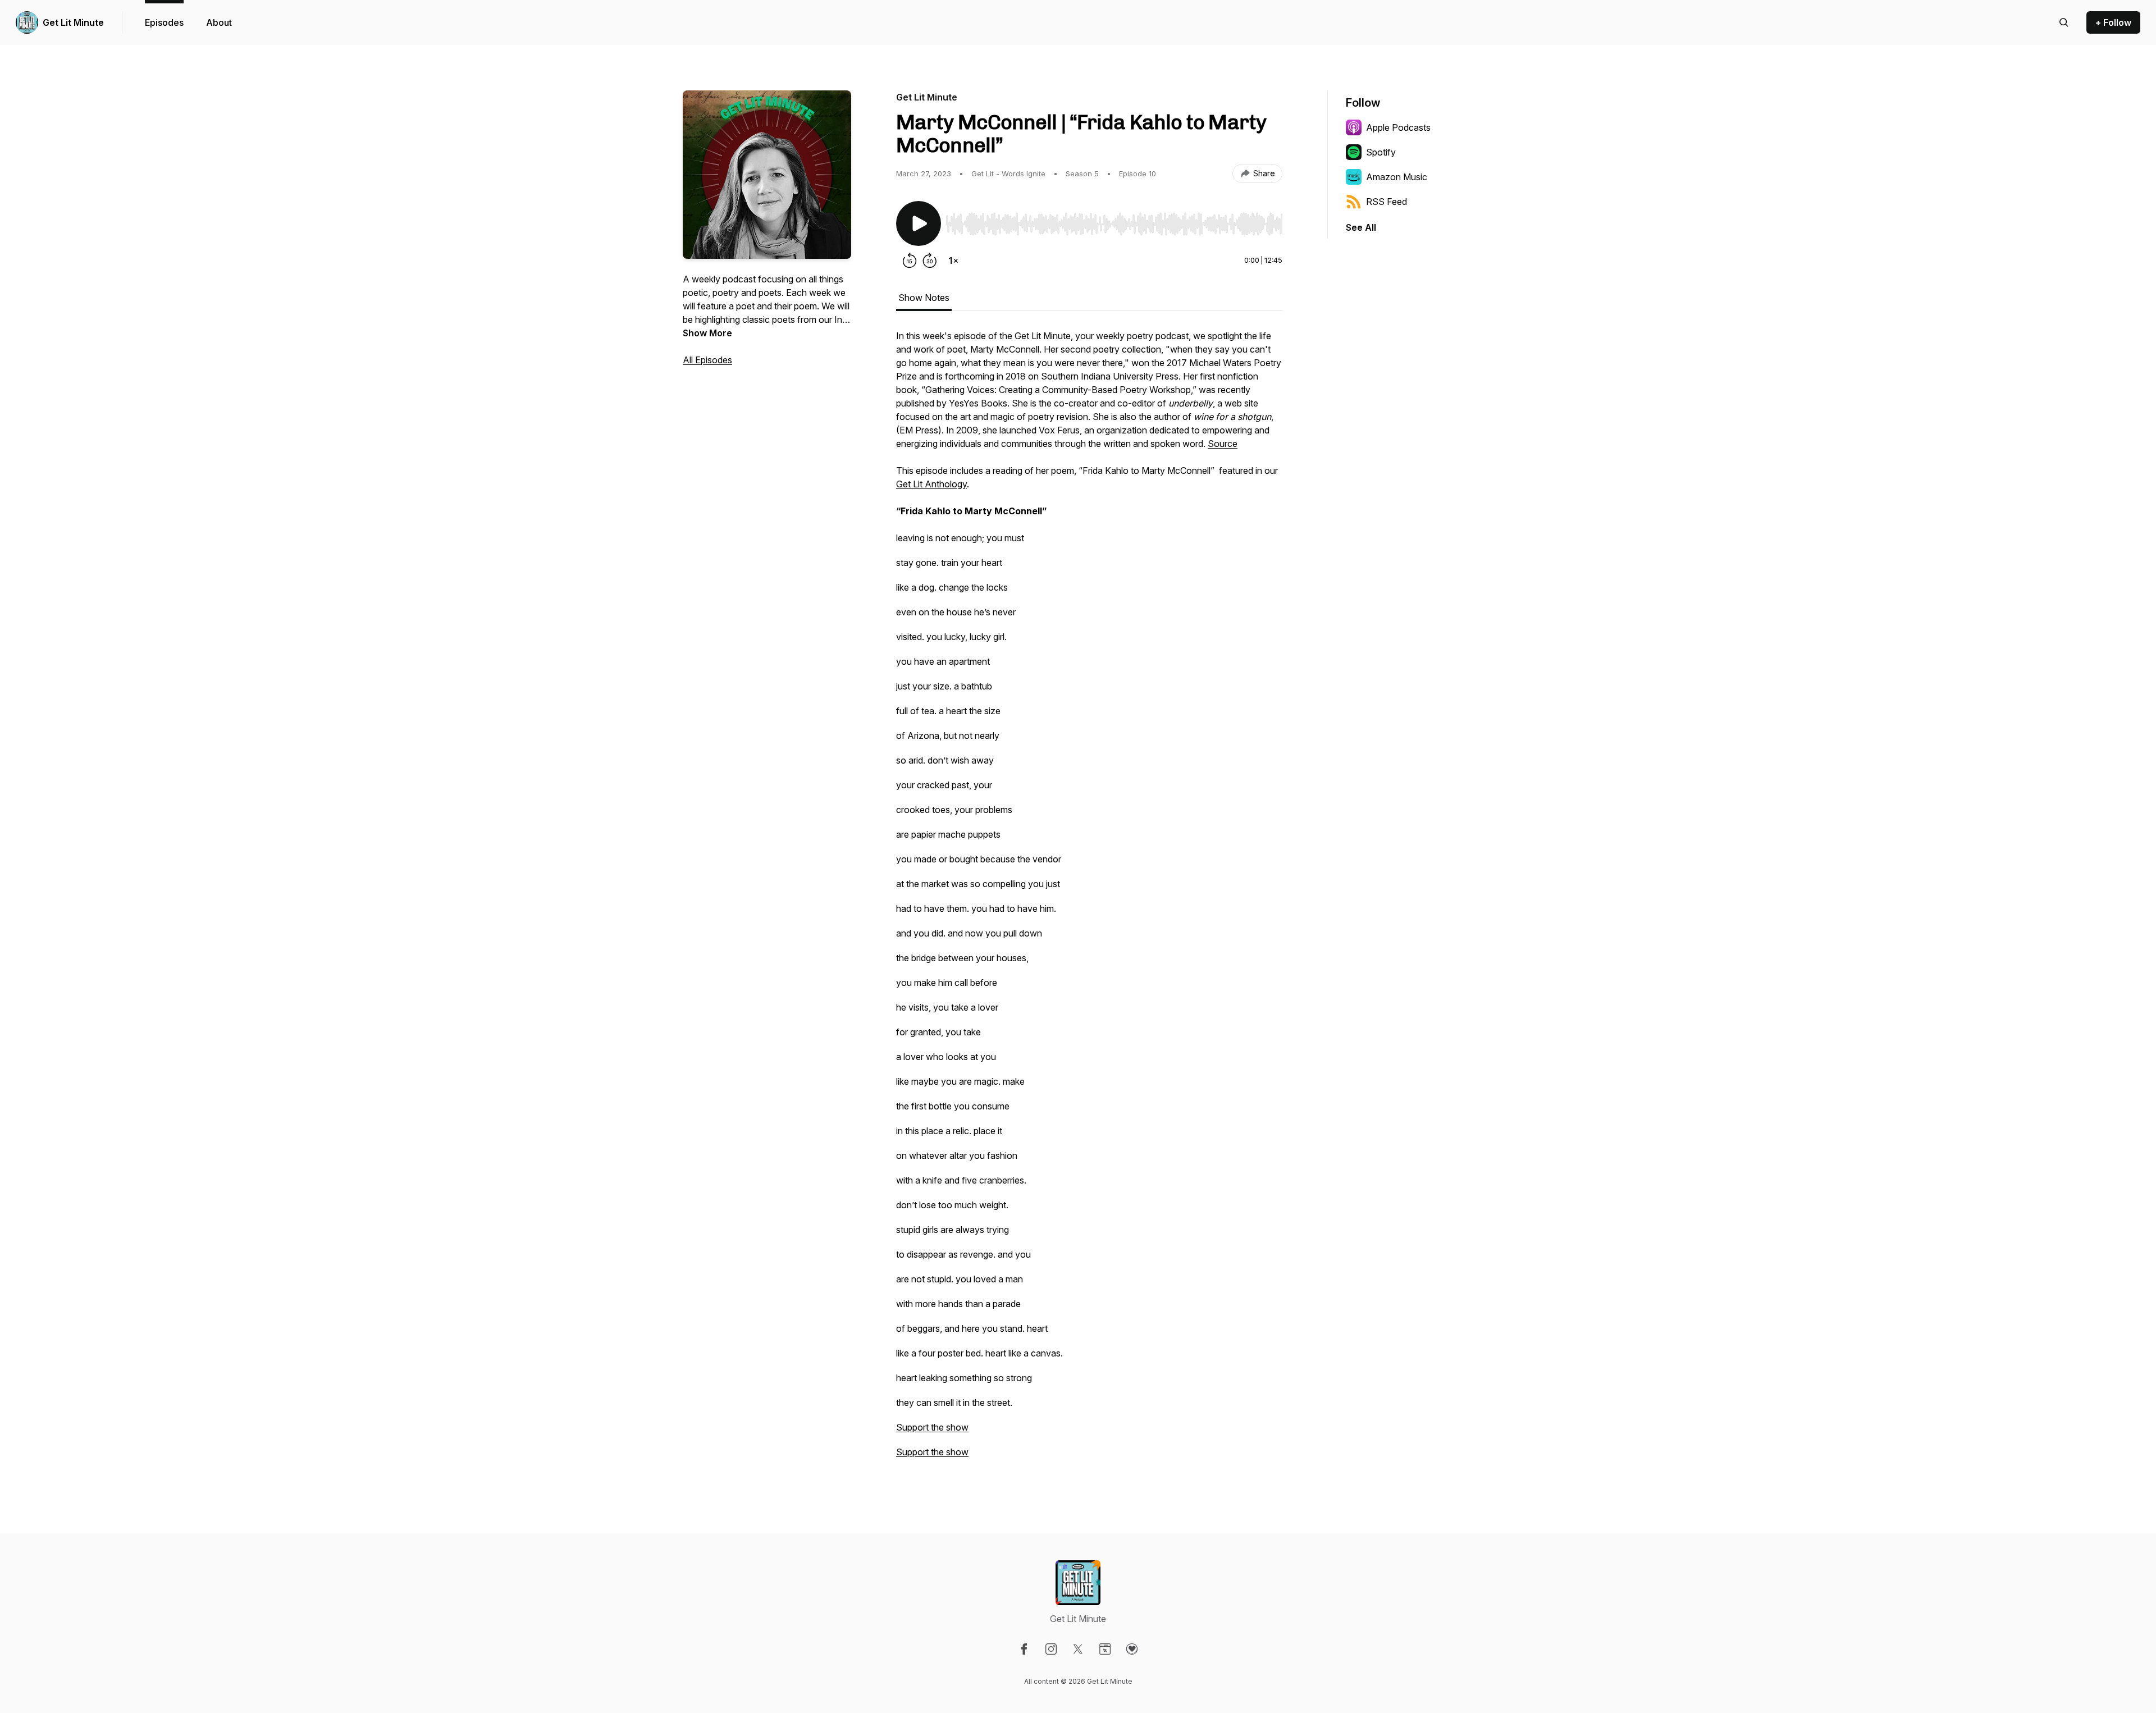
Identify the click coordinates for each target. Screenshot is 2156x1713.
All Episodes (707, 360)
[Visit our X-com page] (1078, 1649)
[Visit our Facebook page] (1024, 1649)
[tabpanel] (1089, 899)
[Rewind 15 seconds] (910, 261)
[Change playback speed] (953, 261)
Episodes (164, 22)
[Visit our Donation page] (1132, 1649)
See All (1361, 227)
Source (1223, 444)
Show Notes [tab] (924, 298)
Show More (707, 333)
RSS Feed (1387, 202)
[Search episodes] (2064, 22)
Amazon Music (1397, 177)
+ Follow (2113, 22)
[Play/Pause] (919, 223)
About (219, 22)
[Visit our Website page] (1105, 1649)
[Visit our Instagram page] (1051, 1649)
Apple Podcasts (1398, 127)
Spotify (1381, 152)
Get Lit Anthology (931, 484)
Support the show (932, 1427)
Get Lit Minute (73, 22)
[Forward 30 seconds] (930, 261)
